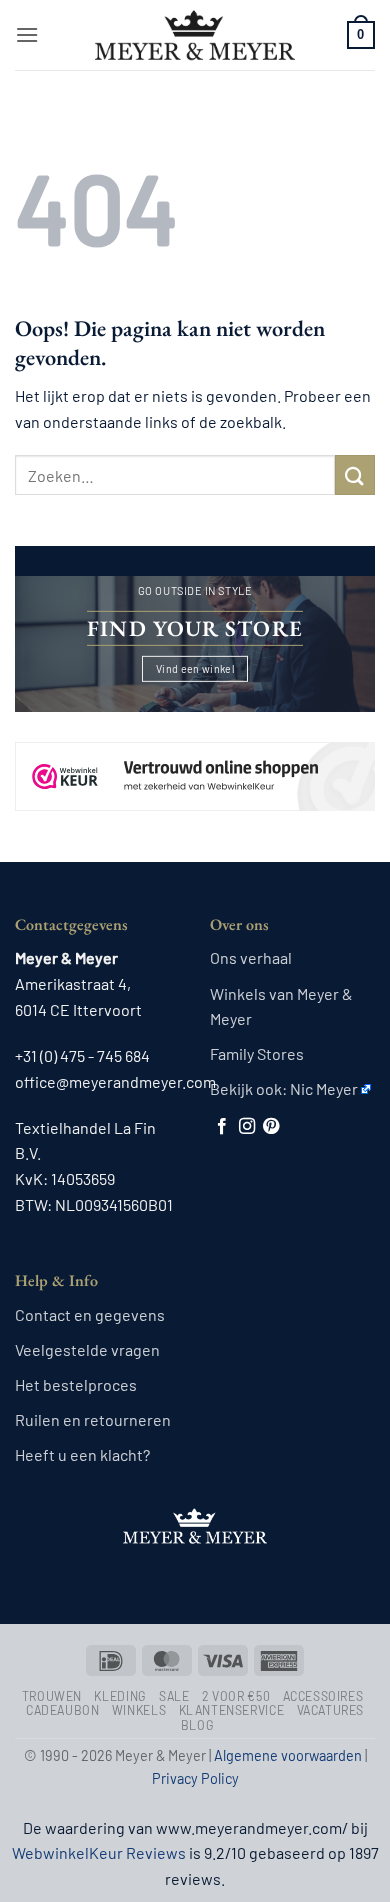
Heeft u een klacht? (82, 1454)
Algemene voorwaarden (288, 1755)
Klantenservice (232, 1710)
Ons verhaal (251, 957)
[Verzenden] (355, 474)
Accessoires (323, 1696)
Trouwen (52, 1696)
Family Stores (257, 1053)
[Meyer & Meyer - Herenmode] (195, 35)
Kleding (120, 1696)
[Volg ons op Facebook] (222, 1127)
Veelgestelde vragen (87, 1349)
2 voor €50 (236, 1696)
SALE (174, 1696)
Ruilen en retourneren (93, 1419)
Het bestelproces (76, 1384)
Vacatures (331, 1710)
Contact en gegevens (90, 1314)
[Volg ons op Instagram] (247, 1127)
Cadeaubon (63, 1710)
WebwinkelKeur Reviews (99, 1852)
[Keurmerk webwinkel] (195, 758)
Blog (197, 1725)
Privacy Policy (195, 1778)
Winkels (139, 1710)
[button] (27, 34)
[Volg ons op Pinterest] (271, 1127)
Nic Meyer (324, 1088)
